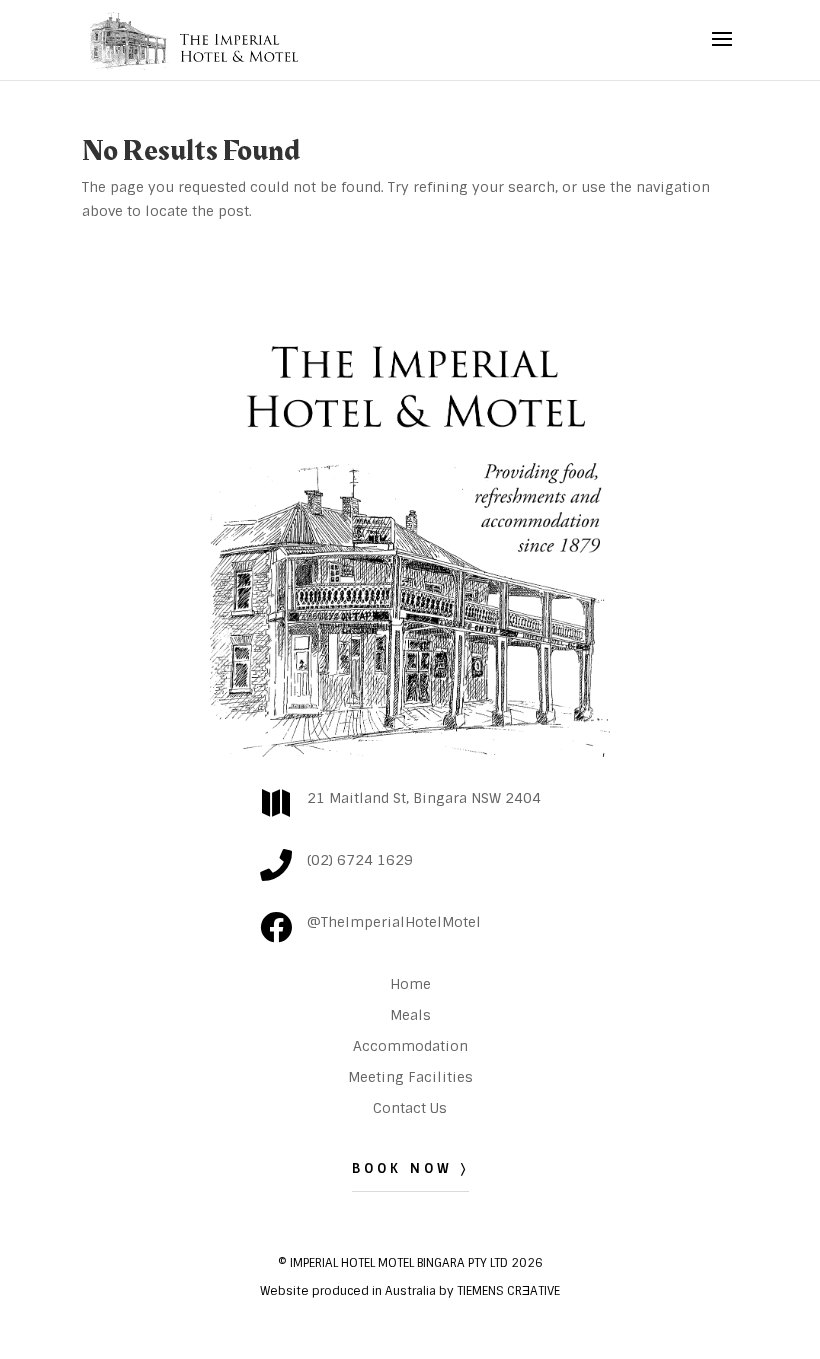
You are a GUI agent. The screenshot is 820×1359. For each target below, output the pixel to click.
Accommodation (410, 1046)
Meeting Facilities (410, 1077)
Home (410, 984)
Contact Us (410, 1108)
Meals (410, 1015)
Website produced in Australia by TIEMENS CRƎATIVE (410, 1291)
